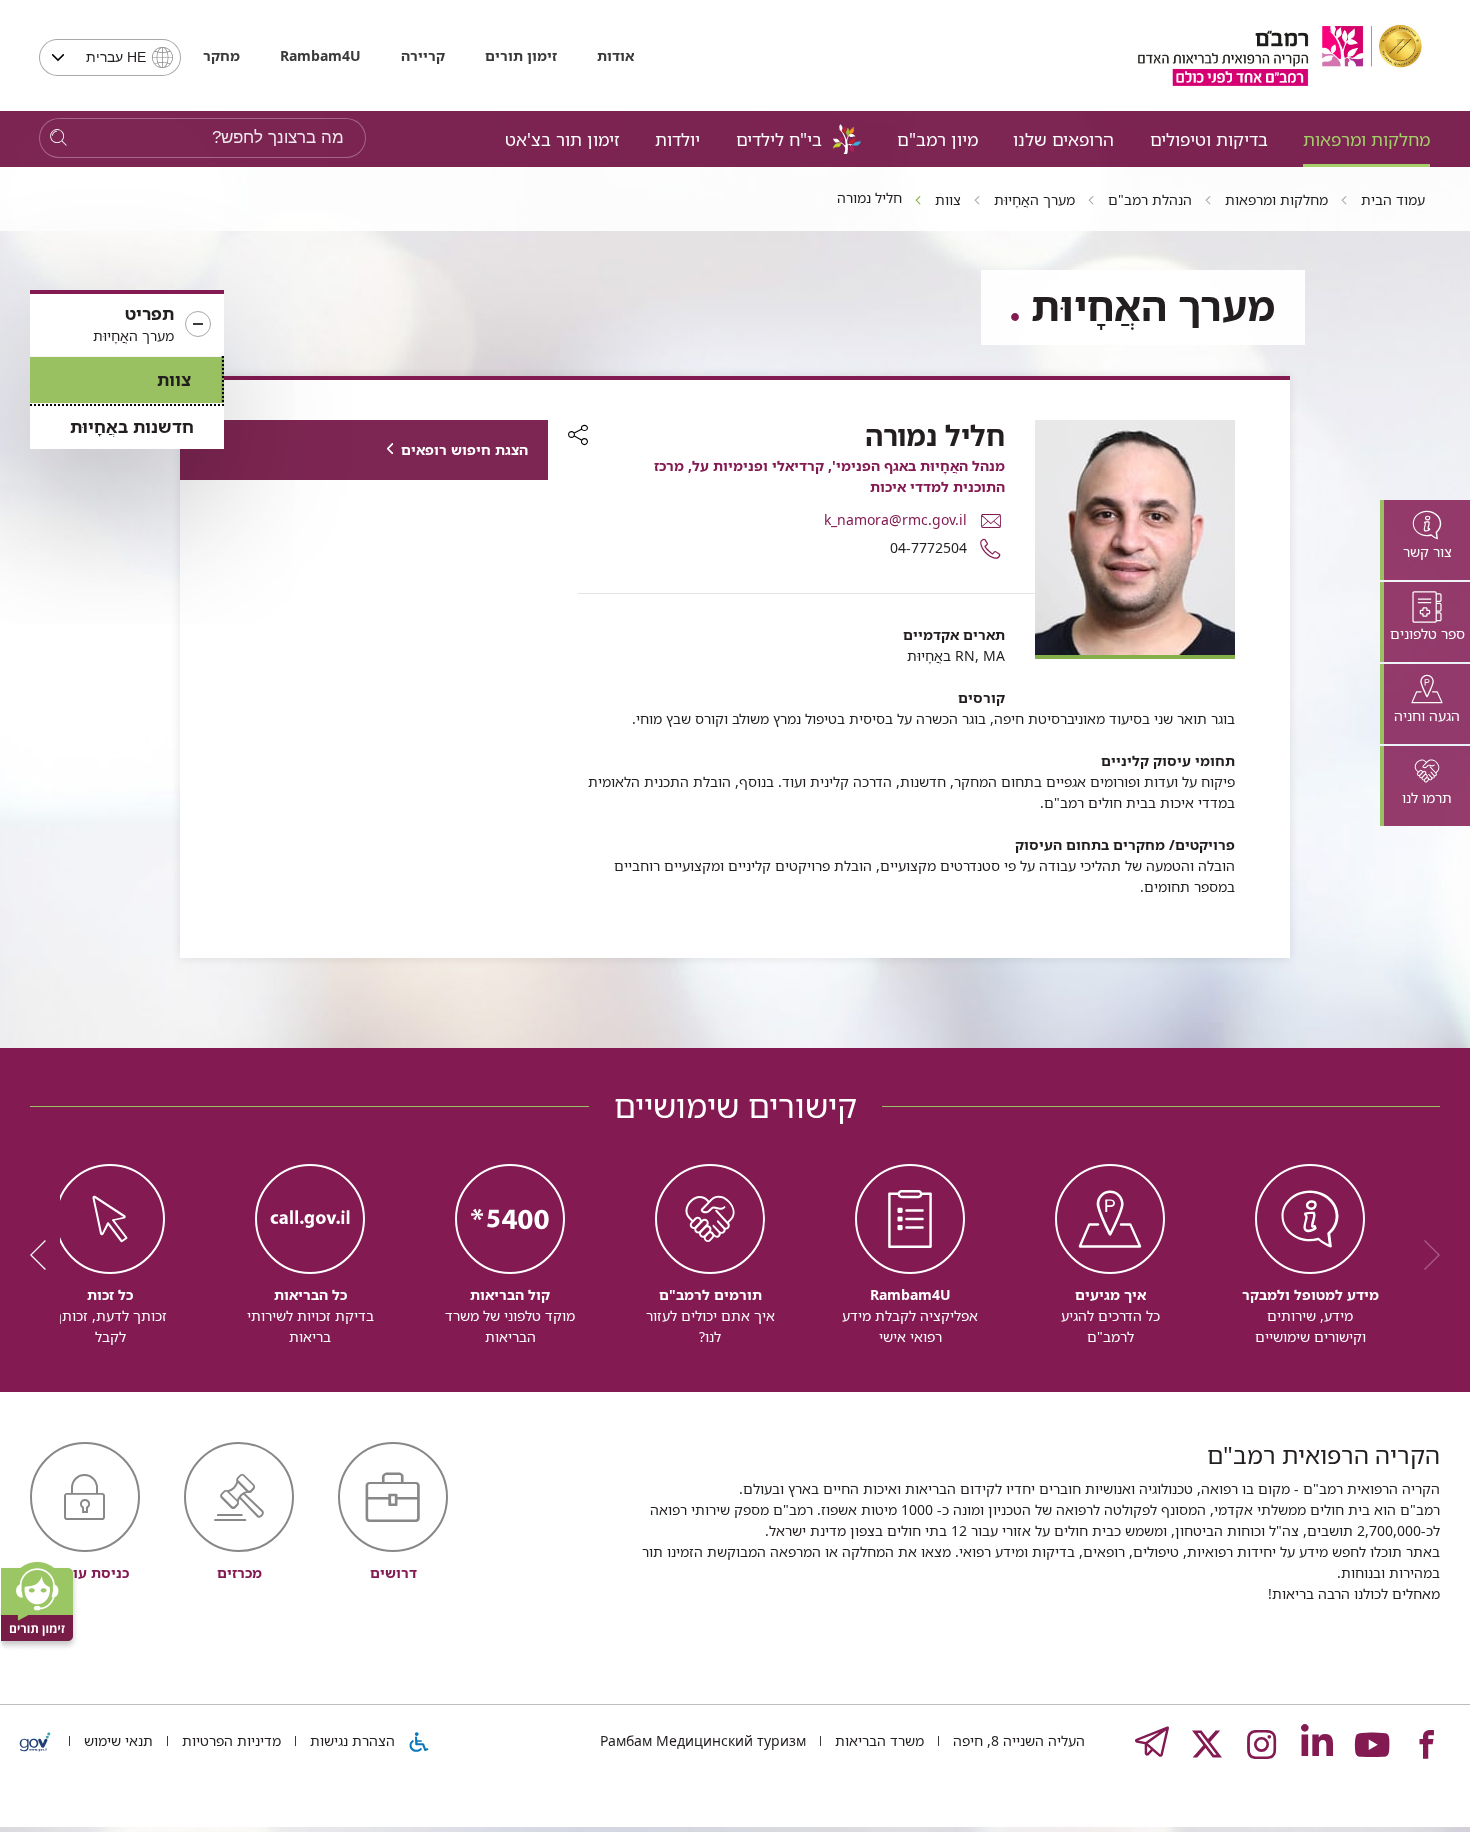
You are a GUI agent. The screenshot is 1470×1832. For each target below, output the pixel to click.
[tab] (1425, 540)
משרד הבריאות (877, 1740)
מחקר (221, 55)
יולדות (677, 139)
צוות (174, 379)
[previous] (1425, 1255)
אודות (615, 55)
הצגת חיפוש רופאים (464, 449)
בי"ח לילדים (779, 139)
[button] (127, 325)
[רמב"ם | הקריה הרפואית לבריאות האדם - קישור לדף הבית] (1280, 55)
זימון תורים (521, 55)
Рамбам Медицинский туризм (703, 1740)
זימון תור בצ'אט (562, 139)
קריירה (423, 55)
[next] (45, 1255)
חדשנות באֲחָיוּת (132, 426)
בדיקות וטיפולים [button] (1209, 139)
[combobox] (110, 57)
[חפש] (58, 138)
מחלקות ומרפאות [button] (1366, 139)
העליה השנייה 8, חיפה (1017, 1740)
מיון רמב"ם (937, 139)
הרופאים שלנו (1063, 139)
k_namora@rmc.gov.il (895, 519)
